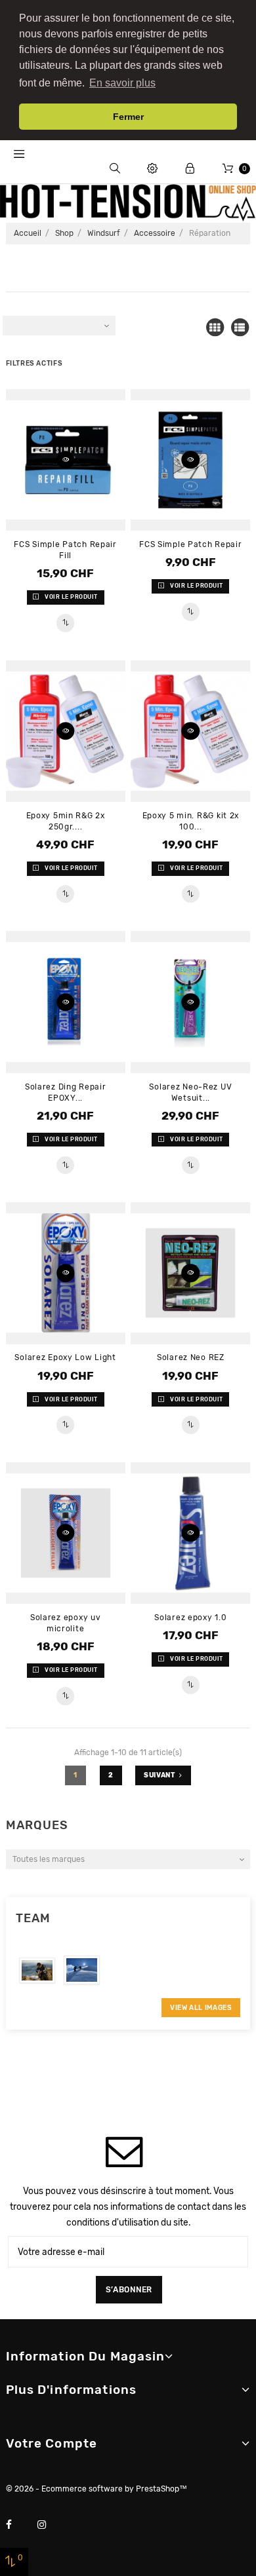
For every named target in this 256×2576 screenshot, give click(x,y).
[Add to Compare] (65, 623)
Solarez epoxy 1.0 (190, 1618)
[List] (240, 328)
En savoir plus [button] (122, 83)
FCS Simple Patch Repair (191, 544)
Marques (37, 1825)
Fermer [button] (128, 117)
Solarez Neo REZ (191, 1357)
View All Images (201, 2008)
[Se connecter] (190, 169)
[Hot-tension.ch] (128, 202)
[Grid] (215, 328)
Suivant (160, 1775)
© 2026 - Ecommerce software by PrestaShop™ (96, 2489)
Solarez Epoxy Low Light (65, 1357)
